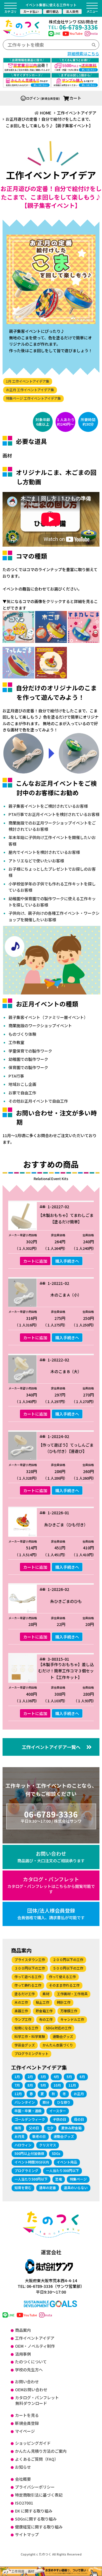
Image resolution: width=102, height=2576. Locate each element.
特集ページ (78, 2179)
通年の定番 (48, 2188)
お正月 (79, 2094)
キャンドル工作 (72, 2019)
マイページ (25, 2431)
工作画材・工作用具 (72, 1994)
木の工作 (21, 2002)
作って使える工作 (62, 1977)
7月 (17, 2085)
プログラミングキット (31, 2053)
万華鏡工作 (69, 2011)
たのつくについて (31, 2362)
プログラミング (26, 2170)
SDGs (56, 2153)
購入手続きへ (67, 1261)
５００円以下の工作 (68, 1968)
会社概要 (23, 2479)
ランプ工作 (23, 2019)
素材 (46, 1994)
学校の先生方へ (29, 2370)
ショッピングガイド (33, 2443)
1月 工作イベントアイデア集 (28, 381)
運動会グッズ (63, 2036)
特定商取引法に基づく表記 (39, 2495)
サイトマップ (27, 2534)
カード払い (31, 11)
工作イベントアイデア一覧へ (51, 1747)
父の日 (34, 2128)
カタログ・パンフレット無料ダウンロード (37, 2400)
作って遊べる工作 (28, 1977)
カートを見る (27, 2415)
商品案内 (23, 2330)
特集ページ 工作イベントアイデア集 (33, 398)
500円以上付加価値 (29, 2153)
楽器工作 (21, 2011)
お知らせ (23, 2467)
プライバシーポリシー (35, 2487)
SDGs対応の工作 (59, 2028)
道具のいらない (76, 2188)
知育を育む (23, 2188)
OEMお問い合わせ (31, 2390)
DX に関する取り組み (34, 2511)
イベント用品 (67, 2162)
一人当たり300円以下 (62, 2170)
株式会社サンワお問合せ (73, 22)
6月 (82, 2076)
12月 (18, 2094)
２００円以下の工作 (68, 1959)
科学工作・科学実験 (30, 2036)
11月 (72, 2085)
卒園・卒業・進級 (28, 2111)
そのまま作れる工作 (64, 1985)
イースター (58, 2111)
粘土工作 (42, 2002)
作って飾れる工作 (28, 1985)
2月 (30, 2076)
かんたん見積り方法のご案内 (41, 2451)
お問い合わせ (51, 1857)
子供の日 (59, 2119)
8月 (30, 2085)
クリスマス (48, 2145)
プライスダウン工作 (30, 1959)
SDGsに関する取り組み (36, 2519)
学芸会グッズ (25, 2045)
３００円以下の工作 (30, 1968)
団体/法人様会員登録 (51, 1913)
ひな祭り (64, 2102)
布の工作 (46, 2019)
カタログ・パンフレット (51, 1885)
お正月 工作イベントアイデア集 (30, 390)
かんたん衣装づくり (58, 2045)
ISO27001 (24, 2503)
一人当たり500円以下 (31, 2179)
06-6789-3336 (73, 27)
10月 (57, 2085)
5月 (69, 2076)
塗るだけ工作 (25, 1994)
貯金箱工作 (44, 2011)
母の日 (79, 2119)
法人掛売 (72, 11)
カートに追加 (35, 1261)
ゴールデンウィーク (30, 2119)
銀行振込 (52, 11)
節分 (46, 2102)
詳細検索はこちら (83, 54)
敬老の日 (39, 2136)
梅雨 (18, 2128)
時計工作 (64, 2002)
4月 (56, 2076)
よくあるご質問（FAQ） (37, 2459)
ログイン (33, 98)
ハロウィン (23, 2145)
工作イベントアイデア (35, 2338)
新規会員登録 (27, 2423)
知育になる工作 (26, 2028)
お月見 (20, 2136)
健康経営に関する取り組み (39, 2527)
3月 (43, 2076)
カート (75, 98)
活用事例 (23, 2354)
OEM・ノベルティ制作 (35, 2346)
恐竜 (59, 2179)
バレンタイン (25, 2102)
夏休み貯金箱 (71, 2128)
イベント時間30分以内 (32, 2162)
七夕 (50, 2128)
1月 (17, 2076)
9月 (43, 2085)
